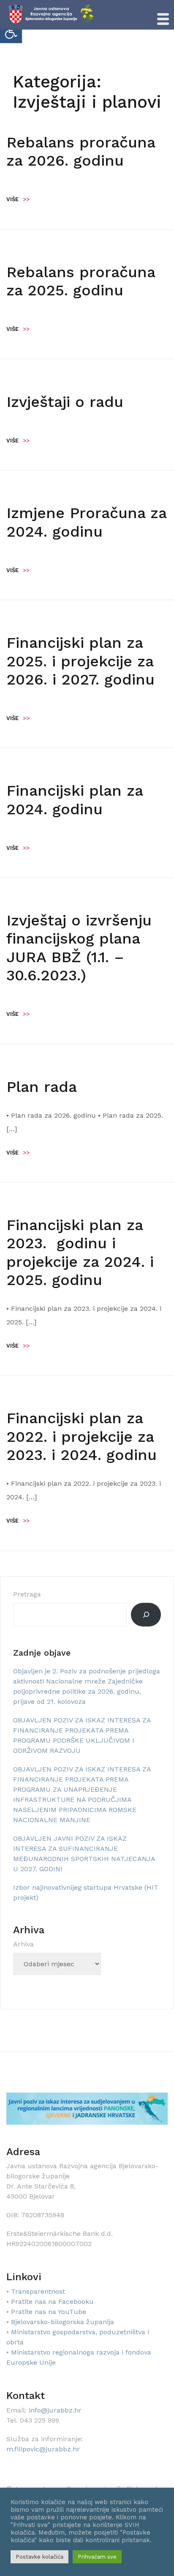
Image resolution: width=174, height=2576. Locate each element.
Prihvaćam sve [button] (97, 2557)
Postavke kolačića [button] (39, 2557)
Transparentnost (38, 2291)
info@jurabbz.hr (55, 2410)
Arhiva (23, 1944)
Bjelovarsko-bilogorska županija (63, 2322)
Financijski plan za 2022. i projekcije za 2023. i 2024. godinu (82, 1436)
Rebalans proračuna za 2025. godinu (81, 281)
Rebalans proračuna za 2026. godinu (81, 151)
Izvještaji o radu (65, 402)
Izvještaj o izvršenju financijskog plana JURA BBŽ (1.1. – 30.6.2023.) (79, 948)
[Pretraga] (146, 1615)
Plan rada (42, 1087)
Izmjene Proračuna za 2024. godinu (86, 522)
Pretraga (27, 1594)
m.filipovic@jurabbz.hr (43, 2449)
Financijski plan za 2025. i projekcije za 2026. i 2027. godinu (80, 661)
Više (18, 199)
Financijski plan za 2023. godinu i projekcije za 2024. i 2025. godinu (80, 1253)
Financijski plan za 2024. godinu (75, 800)
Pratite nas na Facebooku (52, 2302)
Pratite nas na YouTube (49, 2312)
